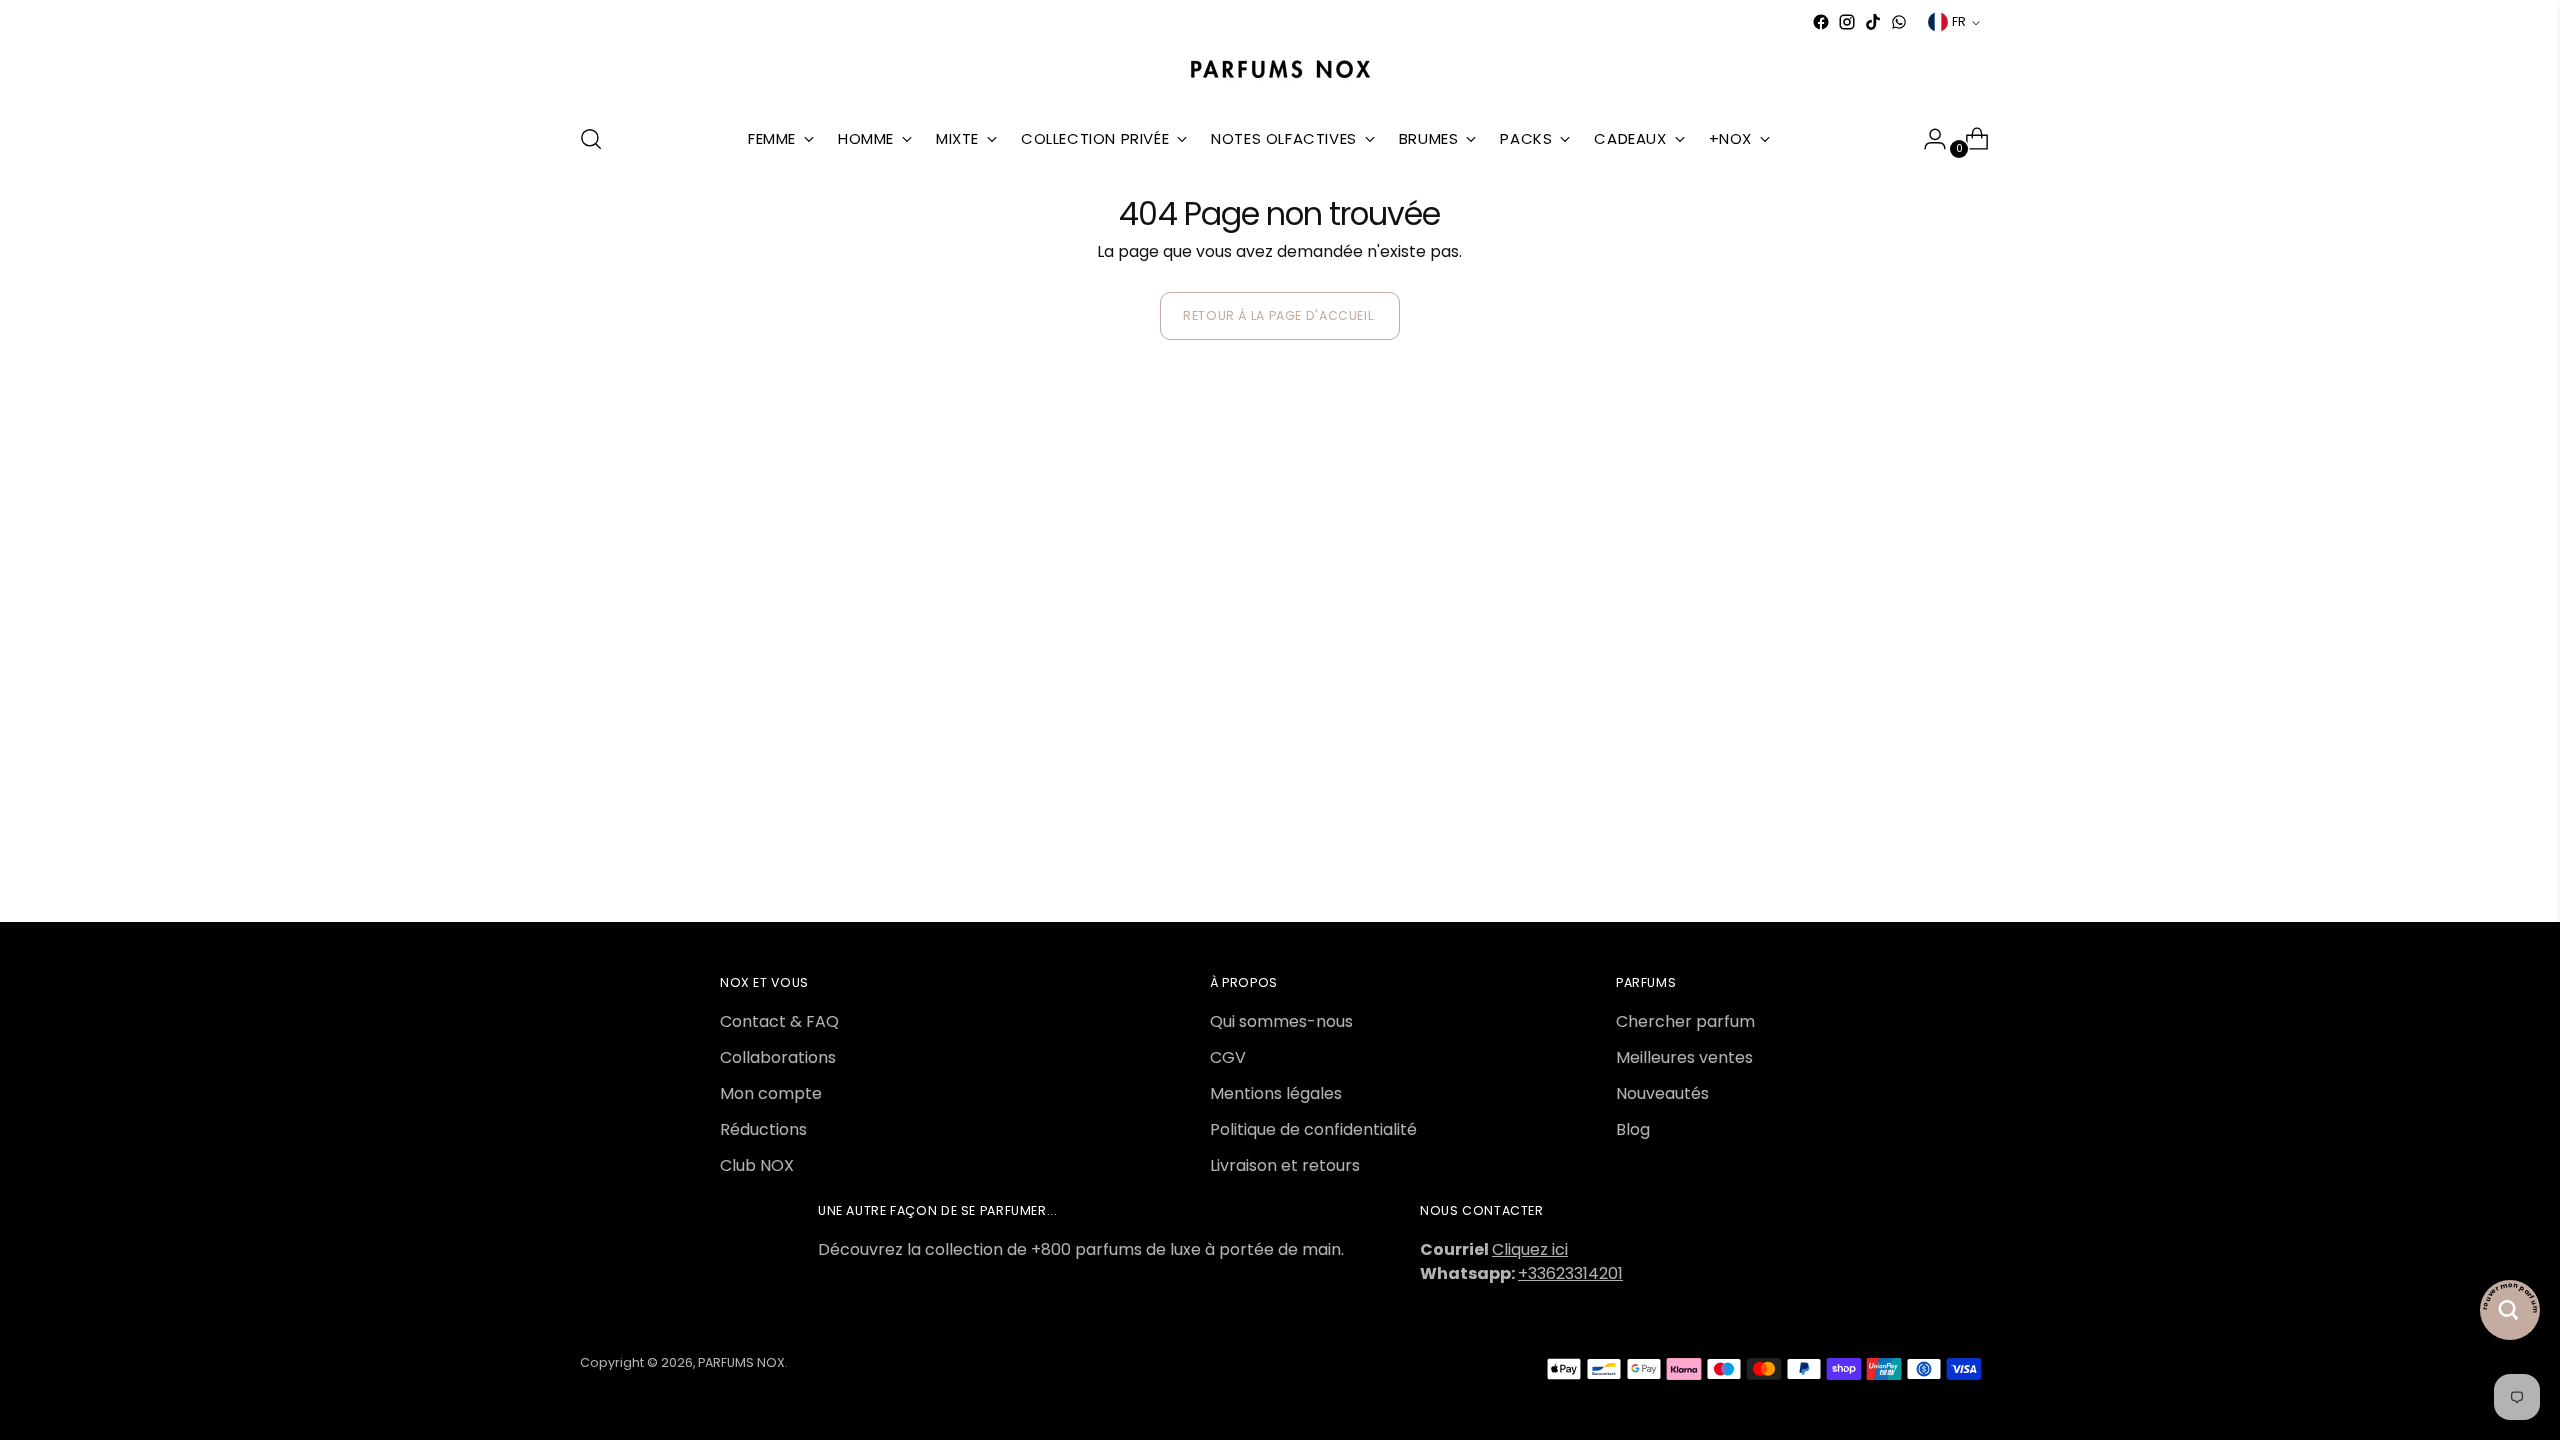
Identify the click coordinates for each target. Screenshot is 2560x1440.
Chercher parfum (1685, 1021)
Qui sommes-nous (1281, 1021)
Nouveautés (1662, 1093)
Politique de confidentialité (1313, 1129)
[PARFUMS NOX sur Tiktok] (1873, 22)
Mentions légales (1276, 1093)
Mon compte (771, 1093)
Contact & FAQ (779, 1021)
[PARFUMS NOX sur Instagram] (1847, 22)
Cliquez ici (1530, 1249)
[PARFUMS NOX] (1280, 70)
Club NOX (757, 1165)
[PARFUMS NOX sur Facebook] (1821, 22)
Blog (1633, 1129)
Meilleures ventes (1684, 1057)
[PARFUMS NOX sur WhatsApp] (1899, 22)
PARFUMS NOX (741, 1362)
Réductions (763, 1129)
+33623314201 (1570, 1273)
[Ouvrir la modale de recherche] (591, 139)
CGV (1228, 1057)
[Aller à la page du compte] (1927, 139)
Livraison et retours (1285, 1165)
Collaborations (778, 1057)
